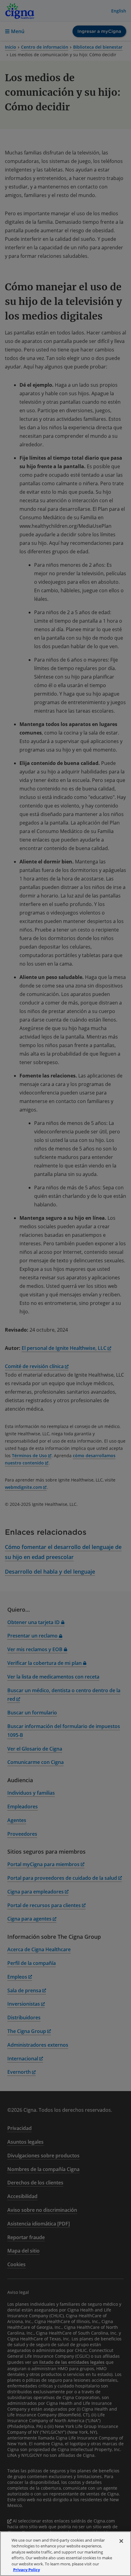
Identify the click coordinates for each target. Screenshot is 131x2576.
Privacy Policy (27, 2570)
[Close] (121, 2541)
